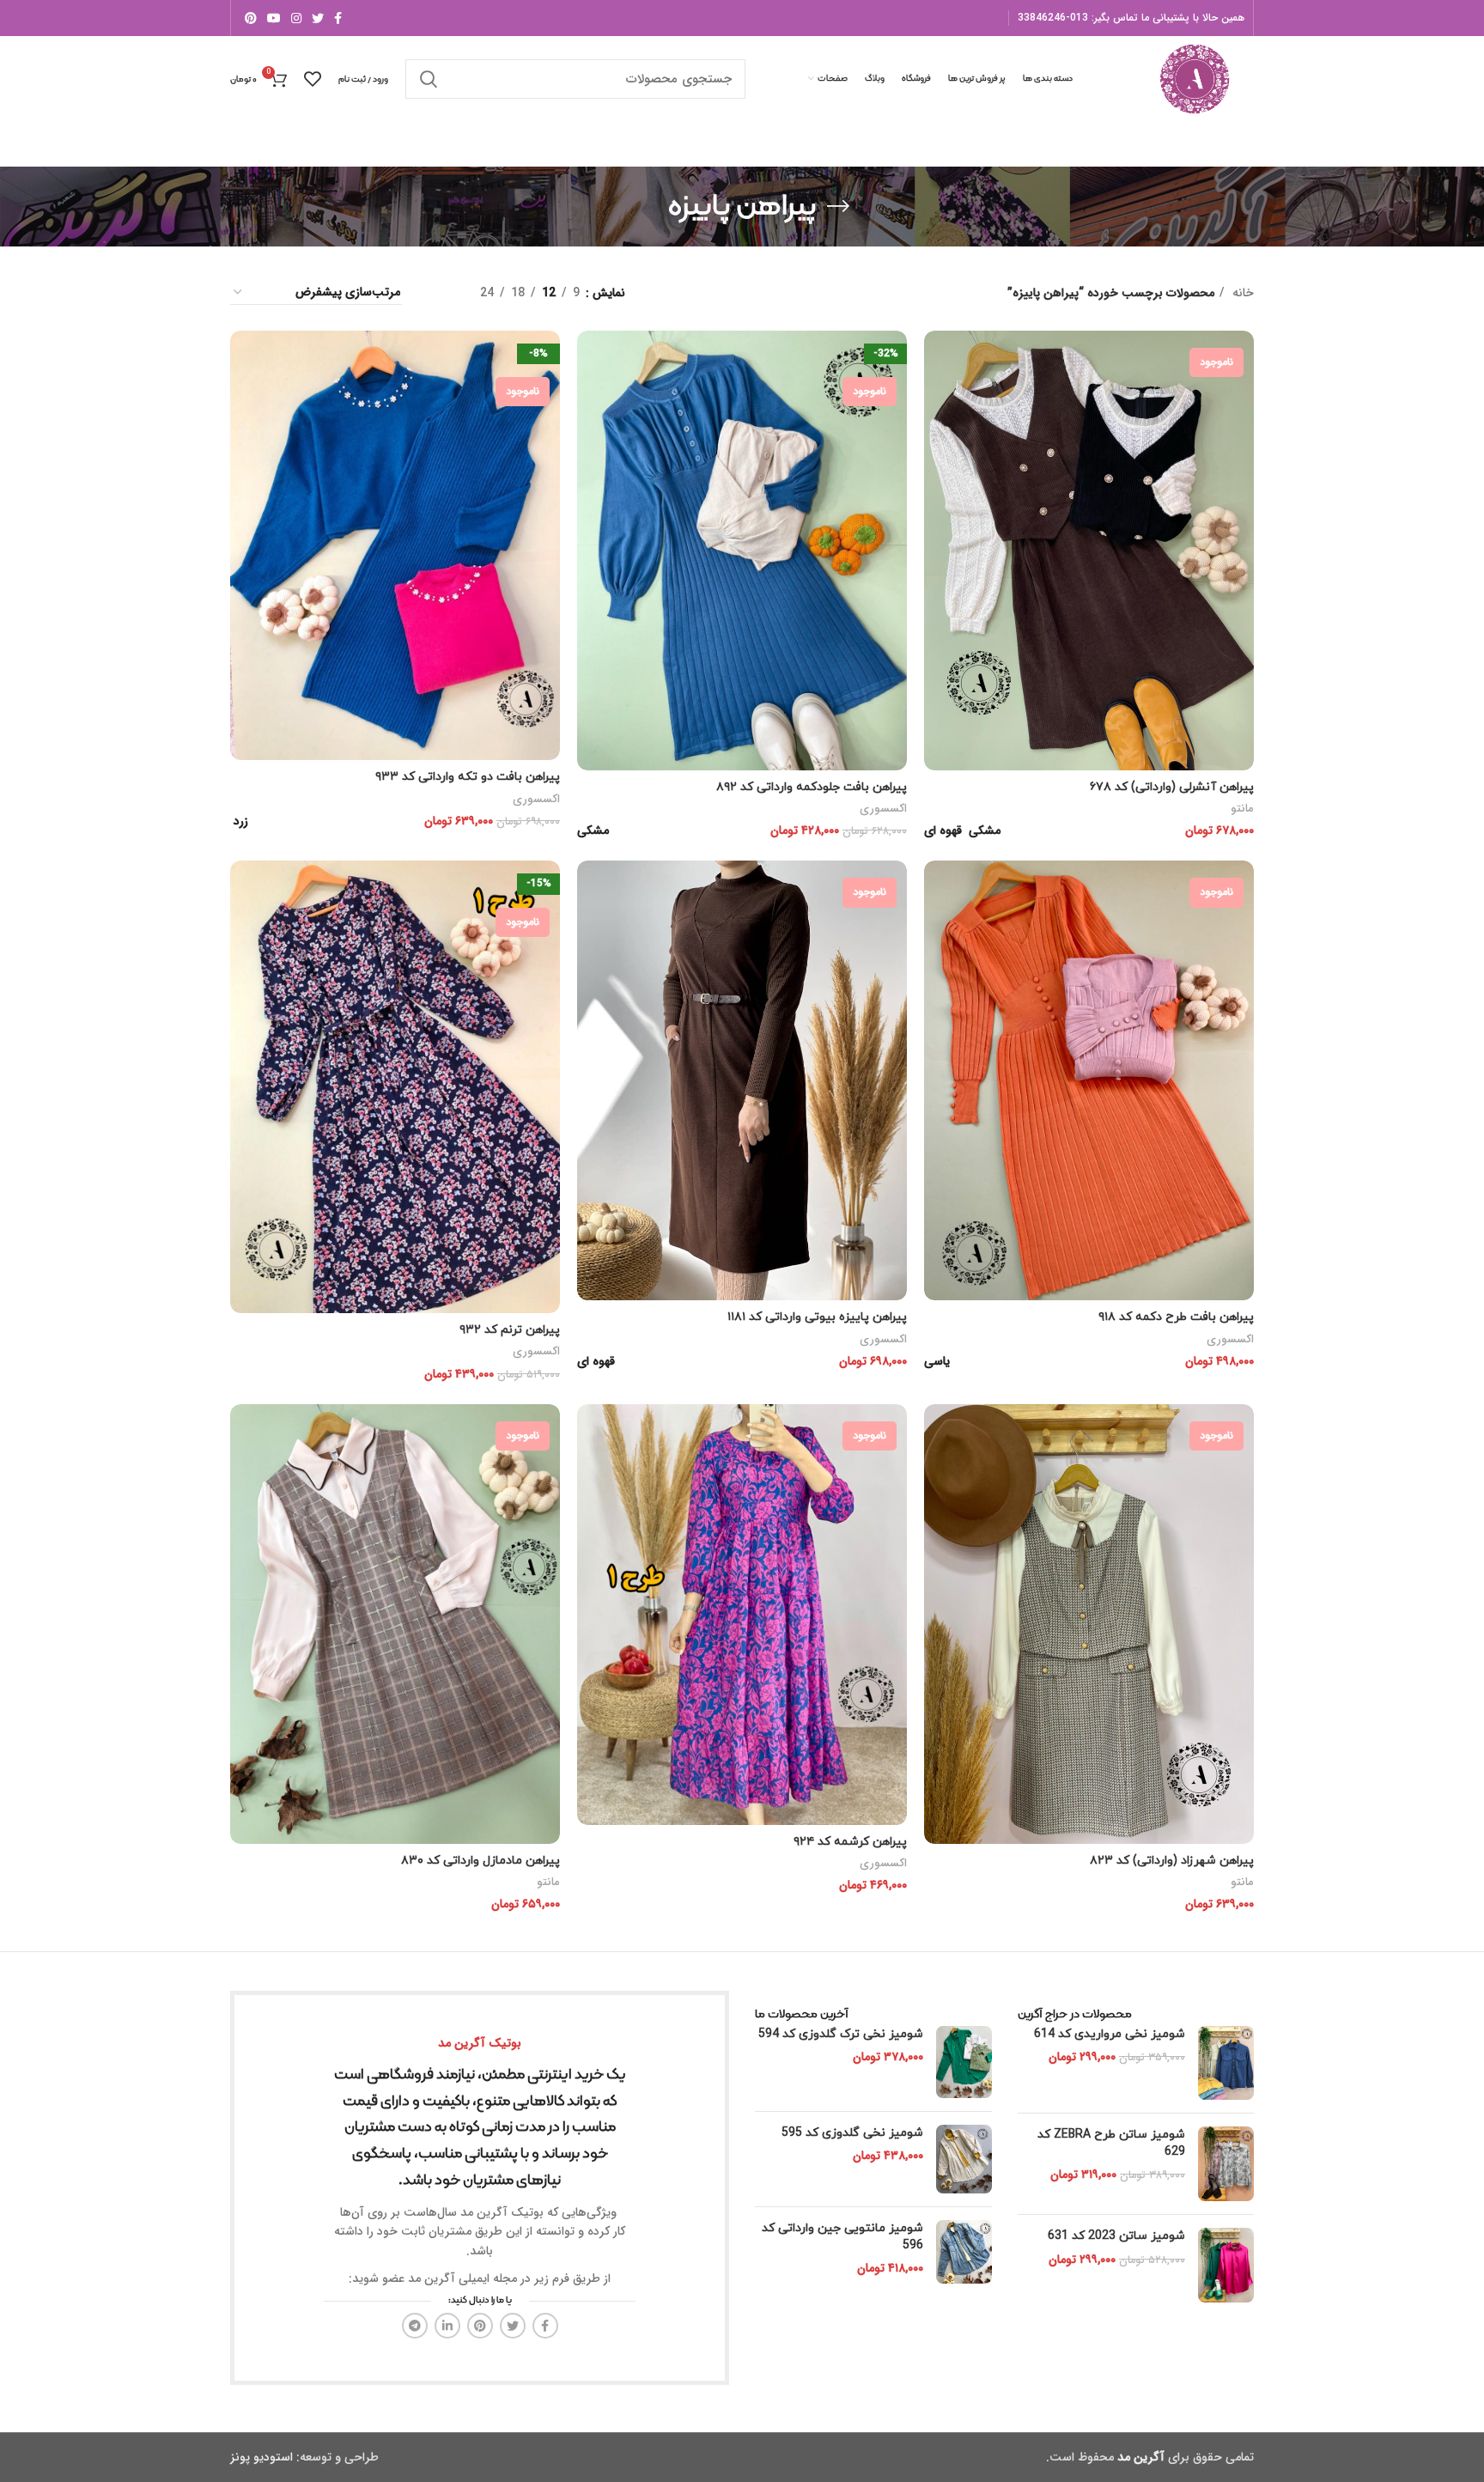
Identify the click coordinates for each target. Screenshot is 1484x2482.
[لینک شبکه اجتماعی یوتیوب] (274, 18)
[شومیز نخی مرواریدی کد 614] (1226, 2063)
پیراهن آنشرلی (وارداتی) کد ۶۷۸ (1172, 787)
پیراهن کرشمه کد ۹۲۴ (850, 1842)
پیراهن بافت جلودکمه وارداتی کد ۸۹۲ (812, 787)
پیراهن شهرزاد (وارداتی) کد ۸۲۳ (1172, 1861)
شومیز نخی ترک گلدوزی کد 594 (841, 2034)
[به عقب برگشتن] (838, 206)
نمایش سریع (937, 397)
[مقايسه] (937, 359)
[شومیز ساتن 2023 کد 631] (1226, 2265)
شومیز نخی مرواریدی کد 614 (1110, 2034)
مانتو (1242, 809)
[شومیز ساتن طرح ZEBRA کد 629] (1226, 2164)
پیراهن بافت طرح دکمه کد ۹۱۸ (1176, 1317)
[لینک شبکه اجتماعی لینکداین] (447, 2326)
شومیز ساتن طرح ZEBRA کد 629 (1111, 2143)
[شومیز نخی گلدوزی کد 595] (964, 2159)
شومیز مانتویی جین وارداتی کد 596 (842, 2237)
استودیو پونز (262, 2457)
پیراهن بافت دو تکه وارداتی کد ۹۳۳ (468, 777)
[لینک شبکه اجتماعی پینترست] (251, 18)
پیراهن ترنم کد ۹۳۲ (510, 1330)
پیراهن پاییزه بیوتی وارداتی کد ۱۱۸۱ (817, 1317)
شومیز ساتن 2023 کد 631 (1116, 2236)
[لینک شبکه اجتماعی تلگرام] (415, 2326)
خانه (1241, 293)
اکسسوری (883, 809)
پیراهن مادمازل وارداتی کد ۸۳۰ (480, 1861)
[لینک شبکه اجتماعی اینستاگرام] (296, 18)
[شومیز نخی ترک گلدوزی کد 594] (964, 2062)
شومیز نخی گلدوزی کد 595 (852, 2133)
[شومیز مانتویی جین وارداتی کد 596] (964, 2252)
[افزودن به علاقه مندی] (937, 436)
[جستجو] (429, 79)
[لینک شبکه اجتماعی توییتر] (318, 18)
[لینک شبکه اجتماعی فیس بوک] (338, 18)
